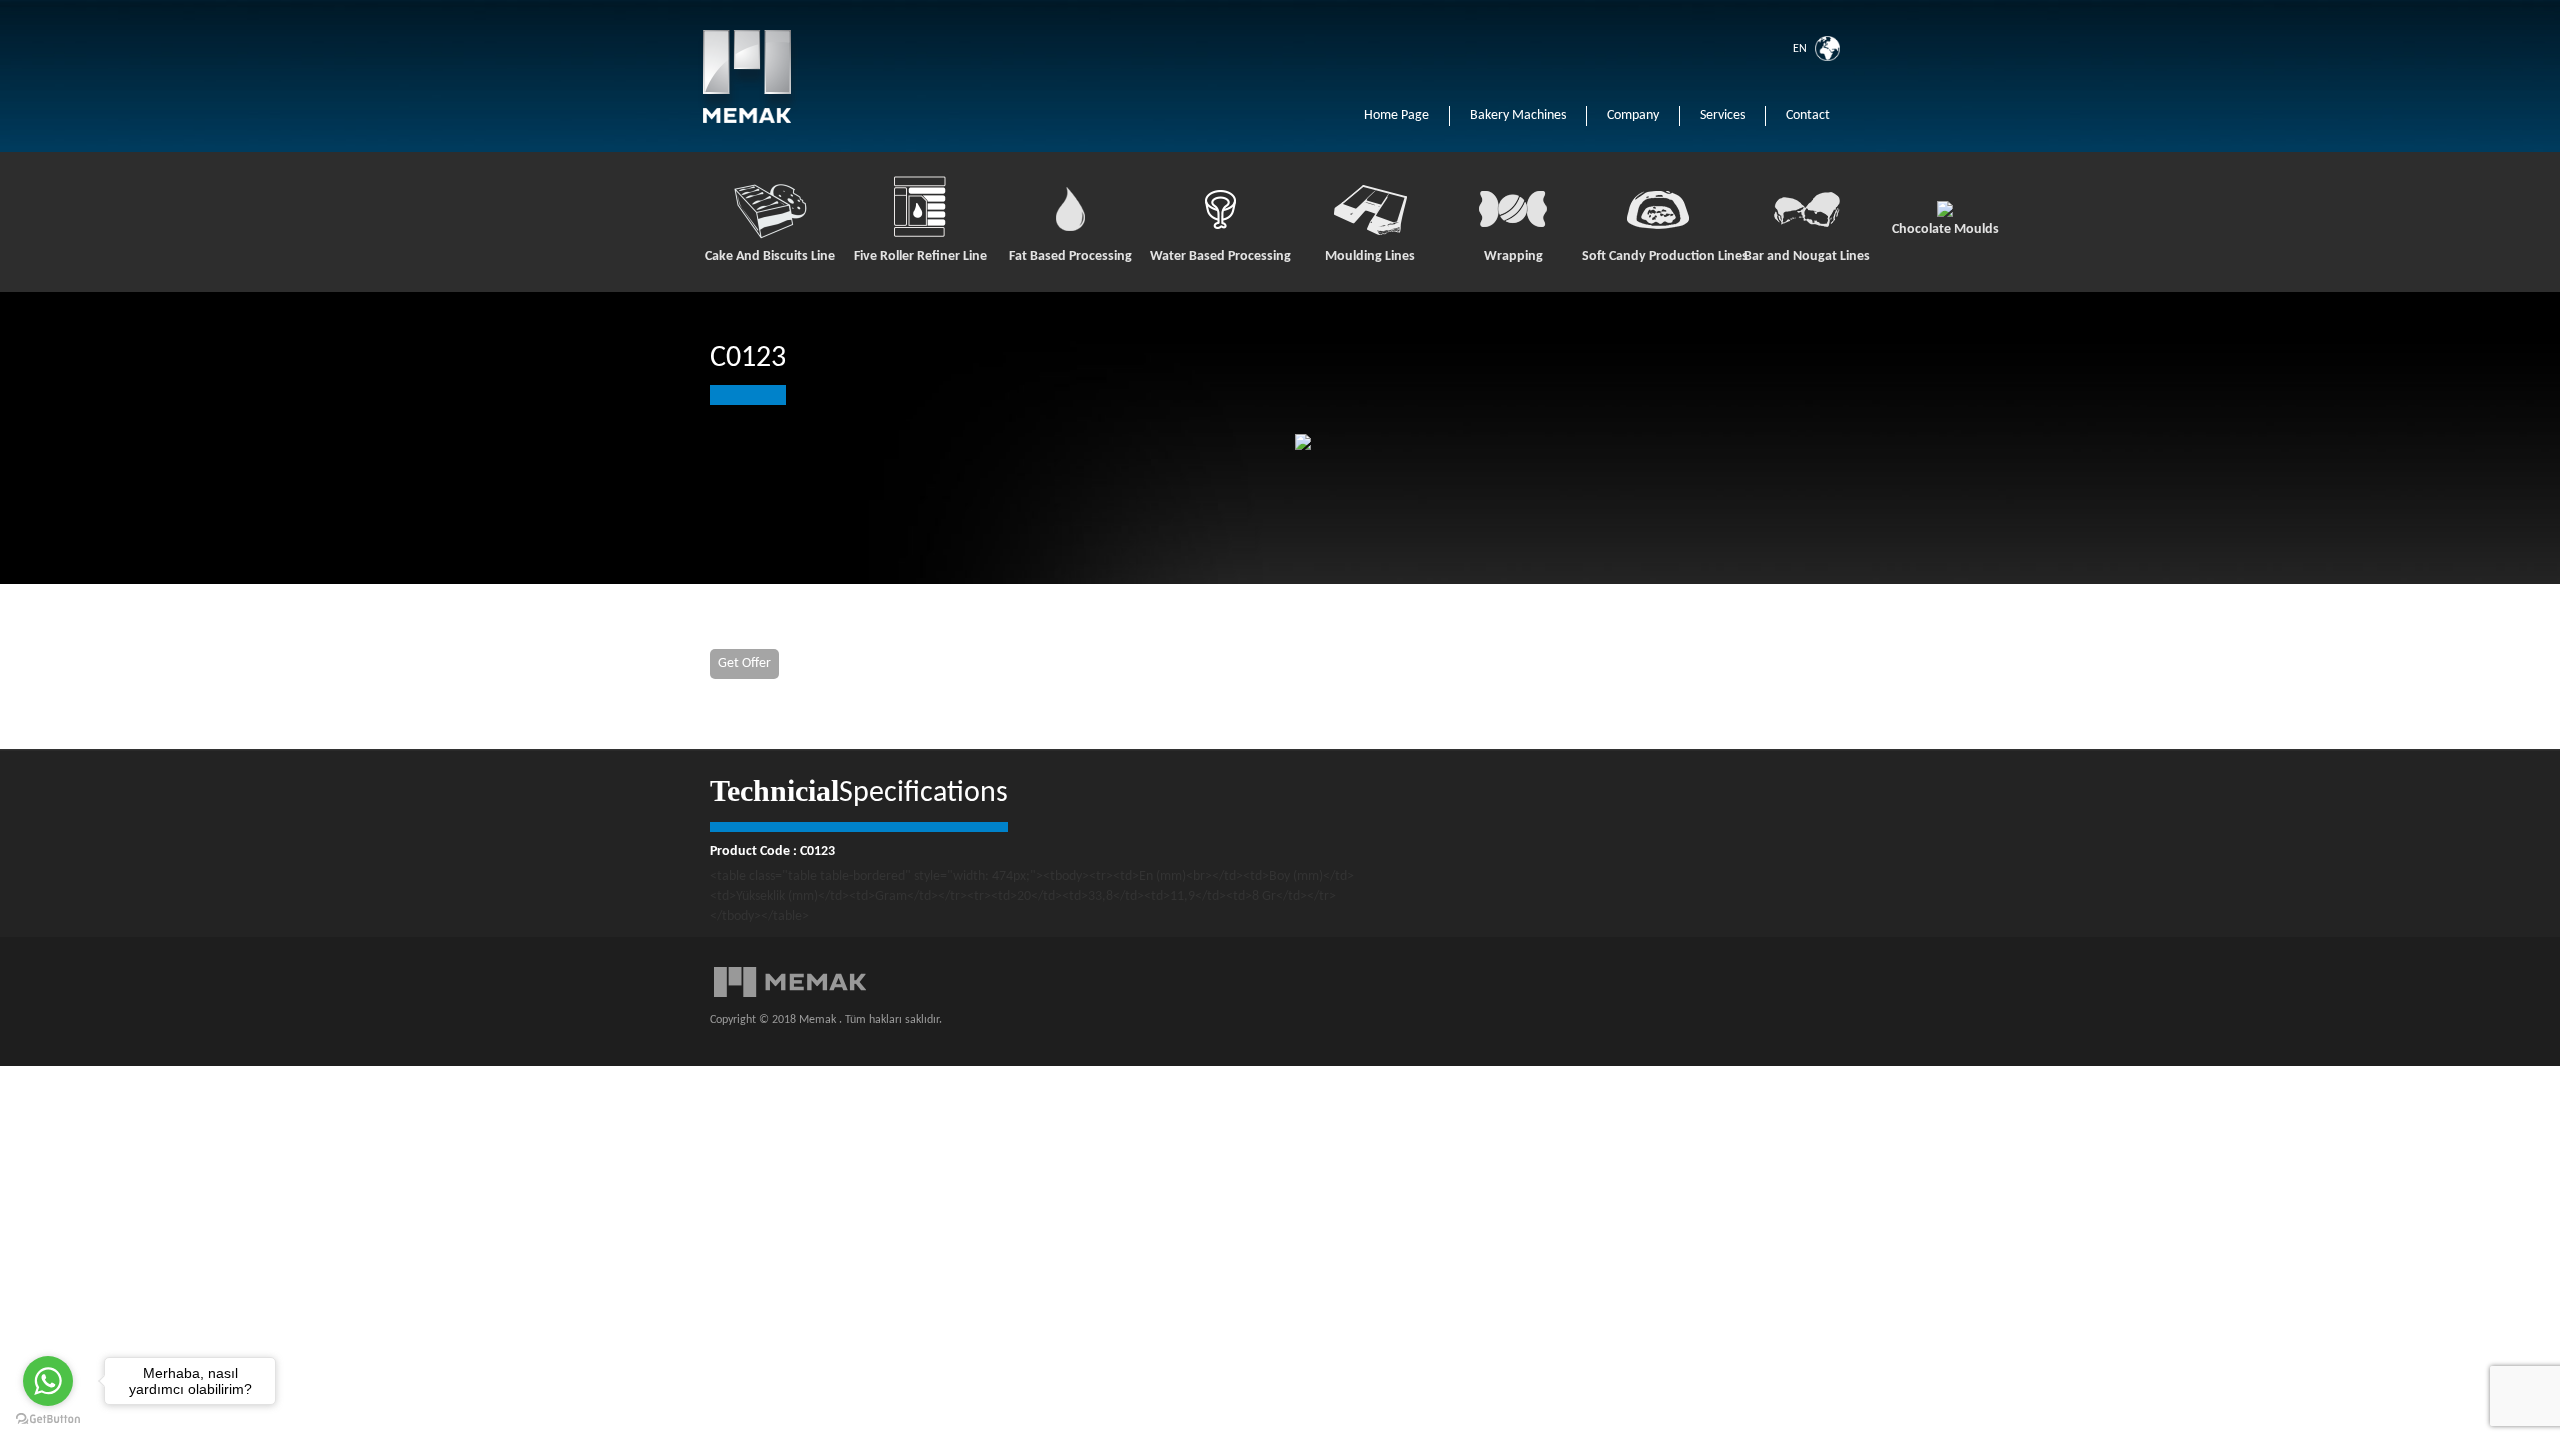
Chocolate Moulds (1945, 229)
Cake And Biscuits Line (770, 256)
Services (1722, 115)
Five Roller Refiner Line (920, 256)
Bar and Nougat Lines (1807, 256)
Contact (1808, 115)
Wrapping (1513, 256)
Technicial (774, 790)
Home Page (1396, 115)
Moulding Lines (1370, 256)
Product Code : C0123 (772, 851)
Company (1633, 115)
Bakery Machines (1518, 115)
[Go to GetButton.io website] (48, 1419)
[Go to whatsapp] (48, 1381)
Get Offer (744, 663)
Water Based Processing (1220, 256)
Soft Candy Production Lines (1657, 256)
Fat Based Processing (1070, 256)
